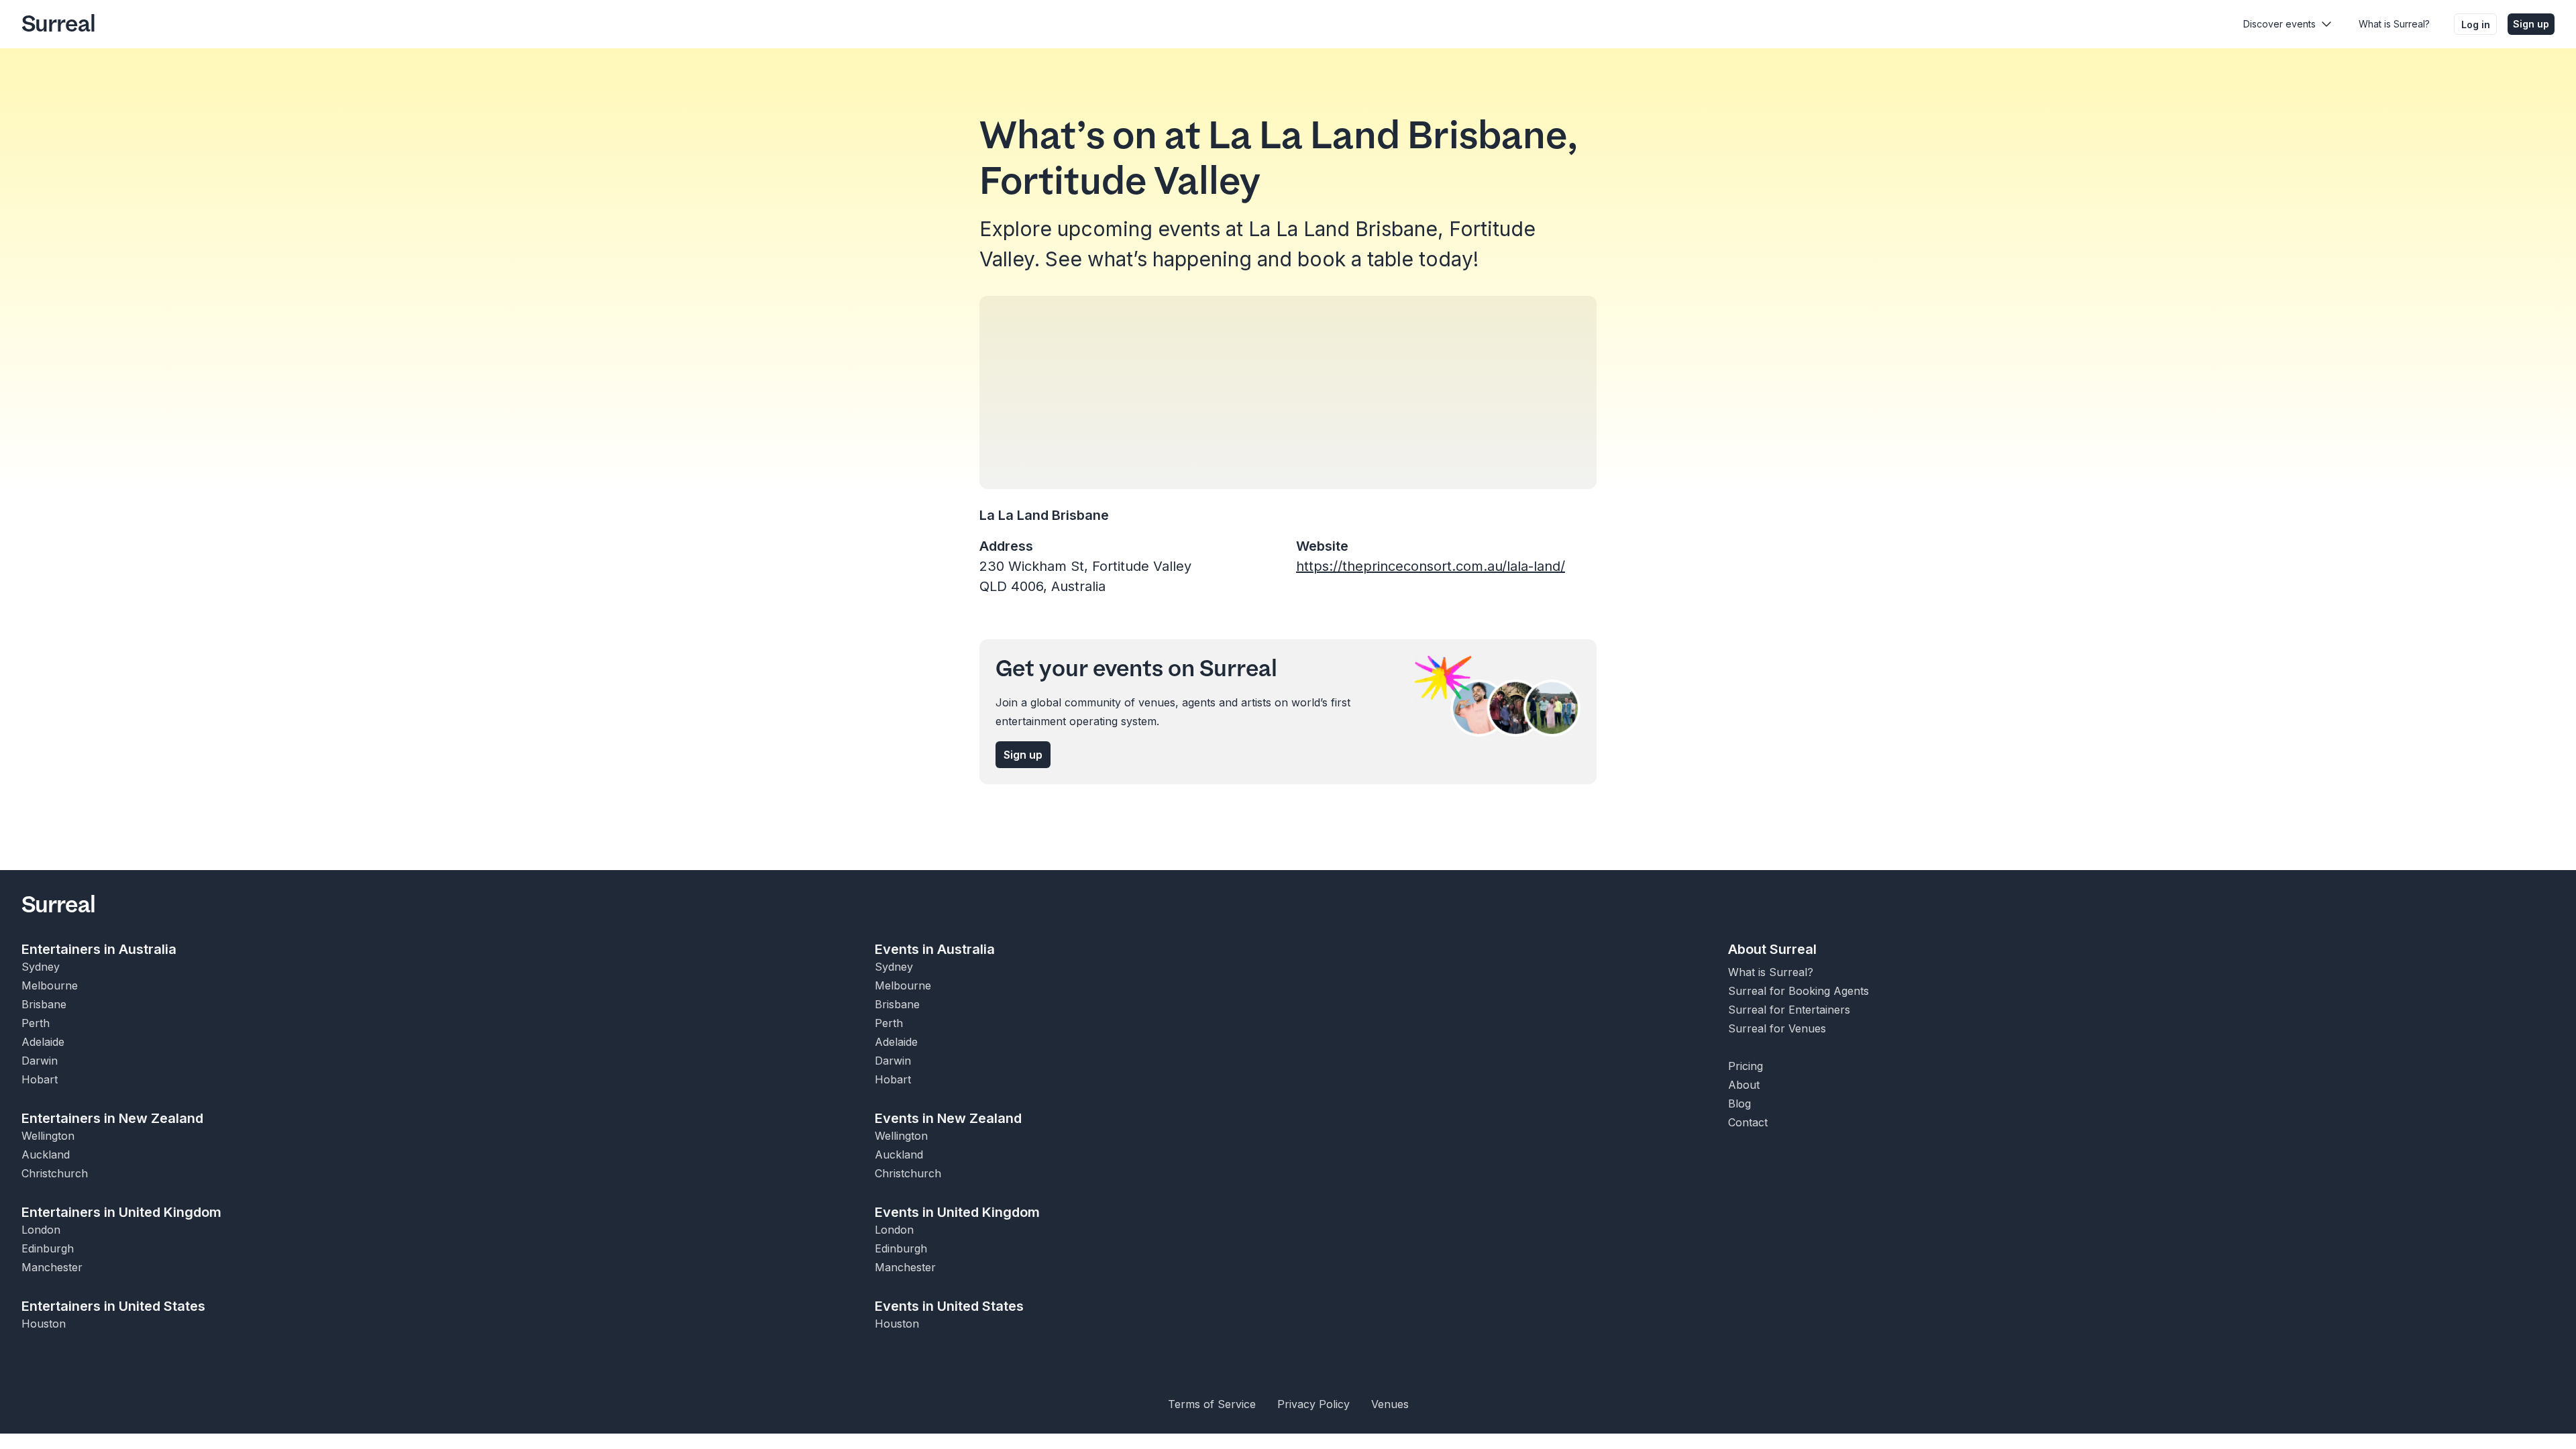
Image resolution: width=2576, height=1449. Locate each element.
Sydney (41, 967)
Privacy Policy (1313, 1404)
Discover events (2279, 24)
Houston (44, 1324)
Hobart (40, 1079)
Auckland (46, 1155)
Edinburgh (48, 1248)
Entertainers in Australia (99, 949)
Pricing (1746, 1066)
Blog (1739, 1104)
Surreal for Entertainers (1789, 1010)
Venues (1390, 1404)
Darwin (40, 1061)
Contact (1748, 1122)
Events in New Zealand (948, 1118)
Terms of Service (1212, 1404)
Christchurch (55, 1173)
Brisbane (44, 1004)
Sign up (2531, 24)
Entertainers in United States (113, 1306)
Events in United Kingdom (957, 1212)
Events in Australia (935, 949)
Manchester (52, 1267)
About (1744, 1085)
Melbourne (50, 985)
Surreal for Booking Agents (1799, 991)
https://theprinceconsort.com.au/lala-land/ (1431, 566)
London (41, 1230)
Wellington (48, 1136)
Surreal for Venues (1777, 1028)
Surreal (58, 24)
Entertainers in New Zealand (112, 1118)
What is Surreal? (2394, 24)
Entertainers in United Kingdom (121, 1212)
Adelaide (43, 1042)
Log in (2476, 24)
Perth (36, 1023)
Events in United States (949, 1306)
